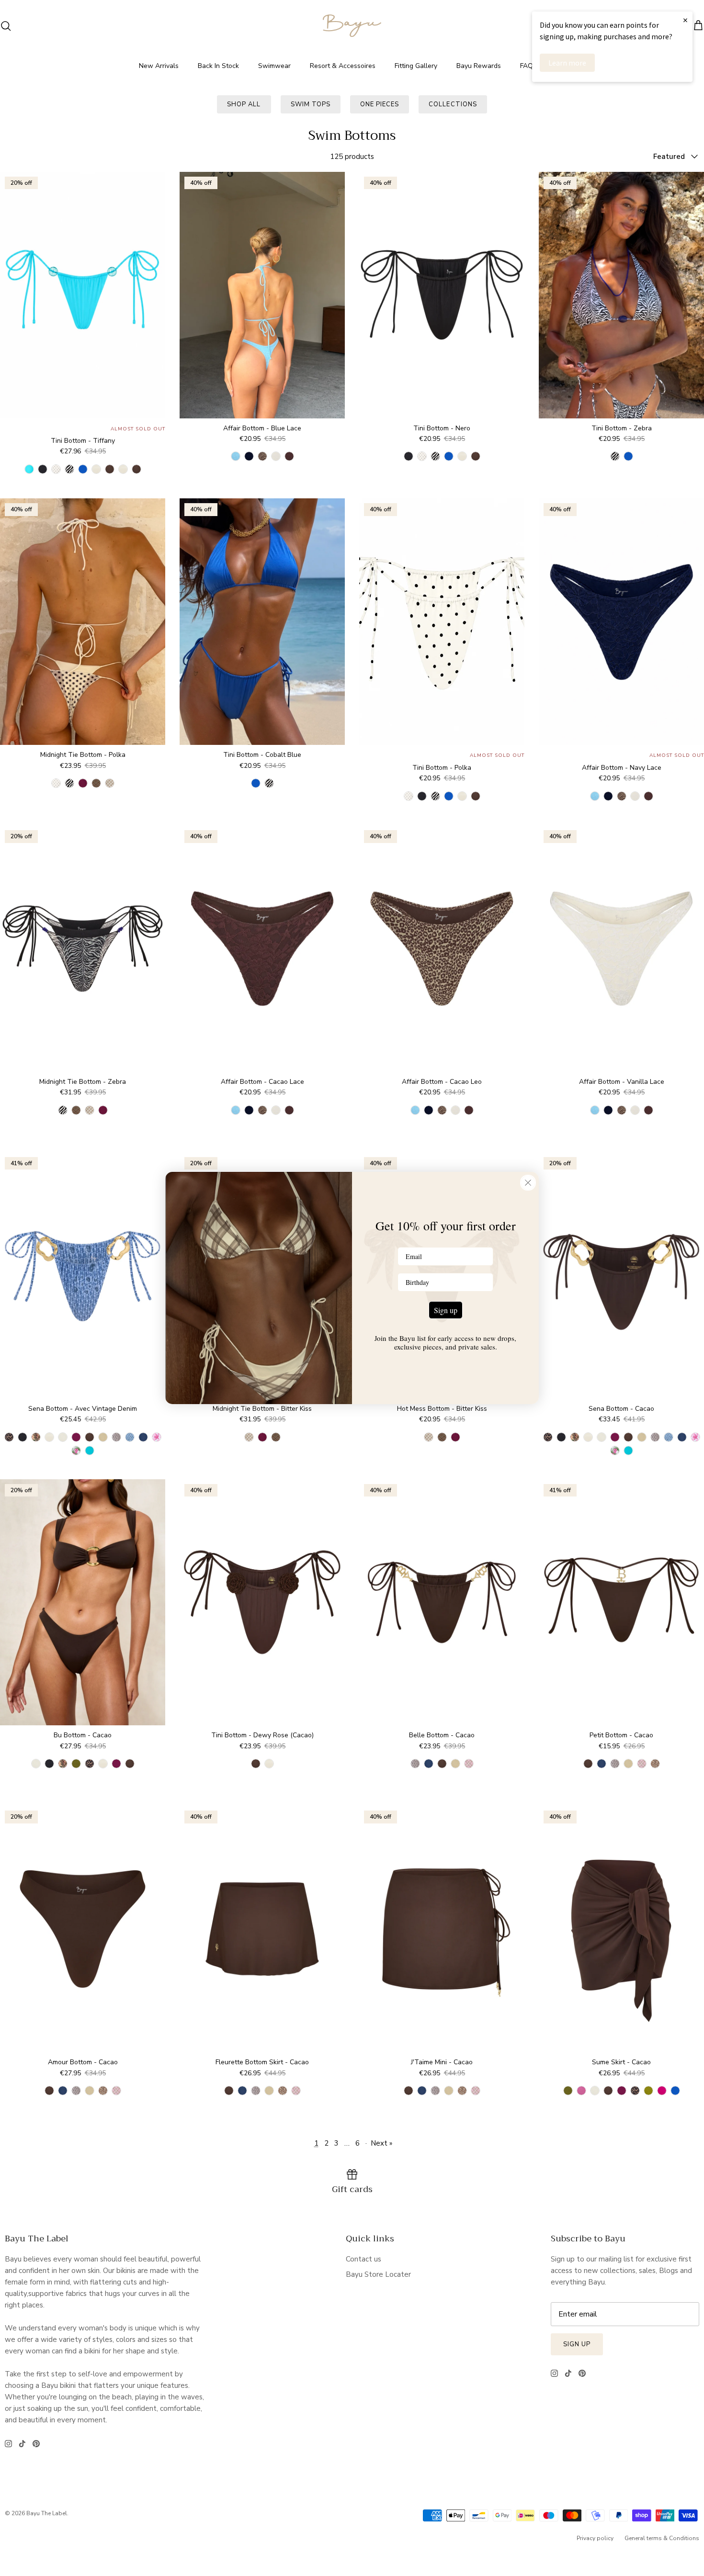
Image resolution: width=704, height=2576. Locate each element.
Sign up (446, 1310)
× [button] (685, 20)
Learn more (567, 63)
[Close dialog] (528, 1183)
